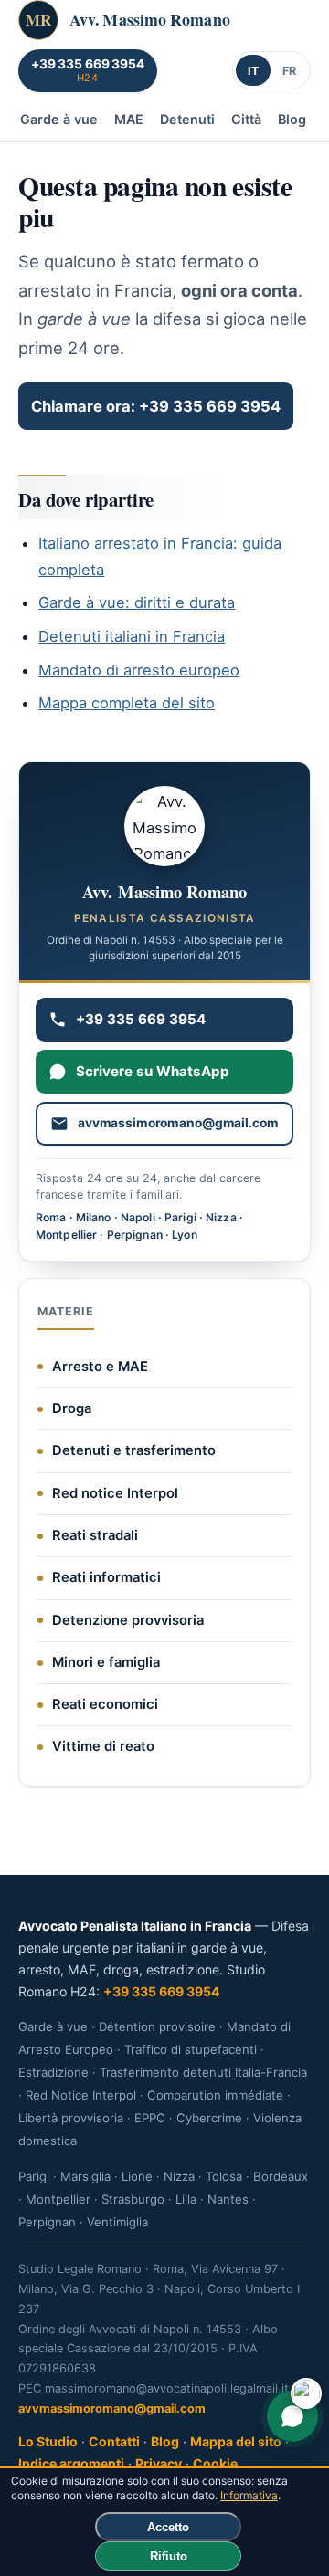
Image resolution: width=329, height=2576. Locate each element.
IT (254, 71)
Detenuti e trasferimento (134, 1450)
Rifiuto (169, 2556)
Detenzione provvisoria (128, 1620)
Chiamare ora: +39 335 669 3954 (156, 406)
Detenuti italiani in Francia (132, 636)
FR (290, 71)
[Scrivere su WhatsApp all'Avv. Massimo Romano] (292, 2416)
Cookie (215, 2463)
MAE (129, 119)
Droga (72, 1408)
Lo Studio (48, 2441)
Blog (292, 119)
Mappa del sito (236, 2441)
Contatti (114, 2441)
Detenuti (187, 119)
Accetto (168, 2527)
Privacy (159, 2463)
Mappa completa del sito (127, 703)
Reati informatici (106, 1577)
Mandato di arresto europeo (139, 670)
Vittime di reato (103, 1746)
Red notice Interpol (115, 1493)
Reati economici (105, 1704)
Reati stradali (95, 1535)
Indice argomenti (71, 2463)
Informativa (249, 2495)
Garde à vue (59, 119)
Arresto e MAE (100, 1367)
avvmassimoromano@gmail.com (112, 2408)
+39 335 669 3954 (162, 1991)
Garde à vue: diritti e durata (137, 602)
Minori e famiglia (106, 1662)
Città (246, 119)
